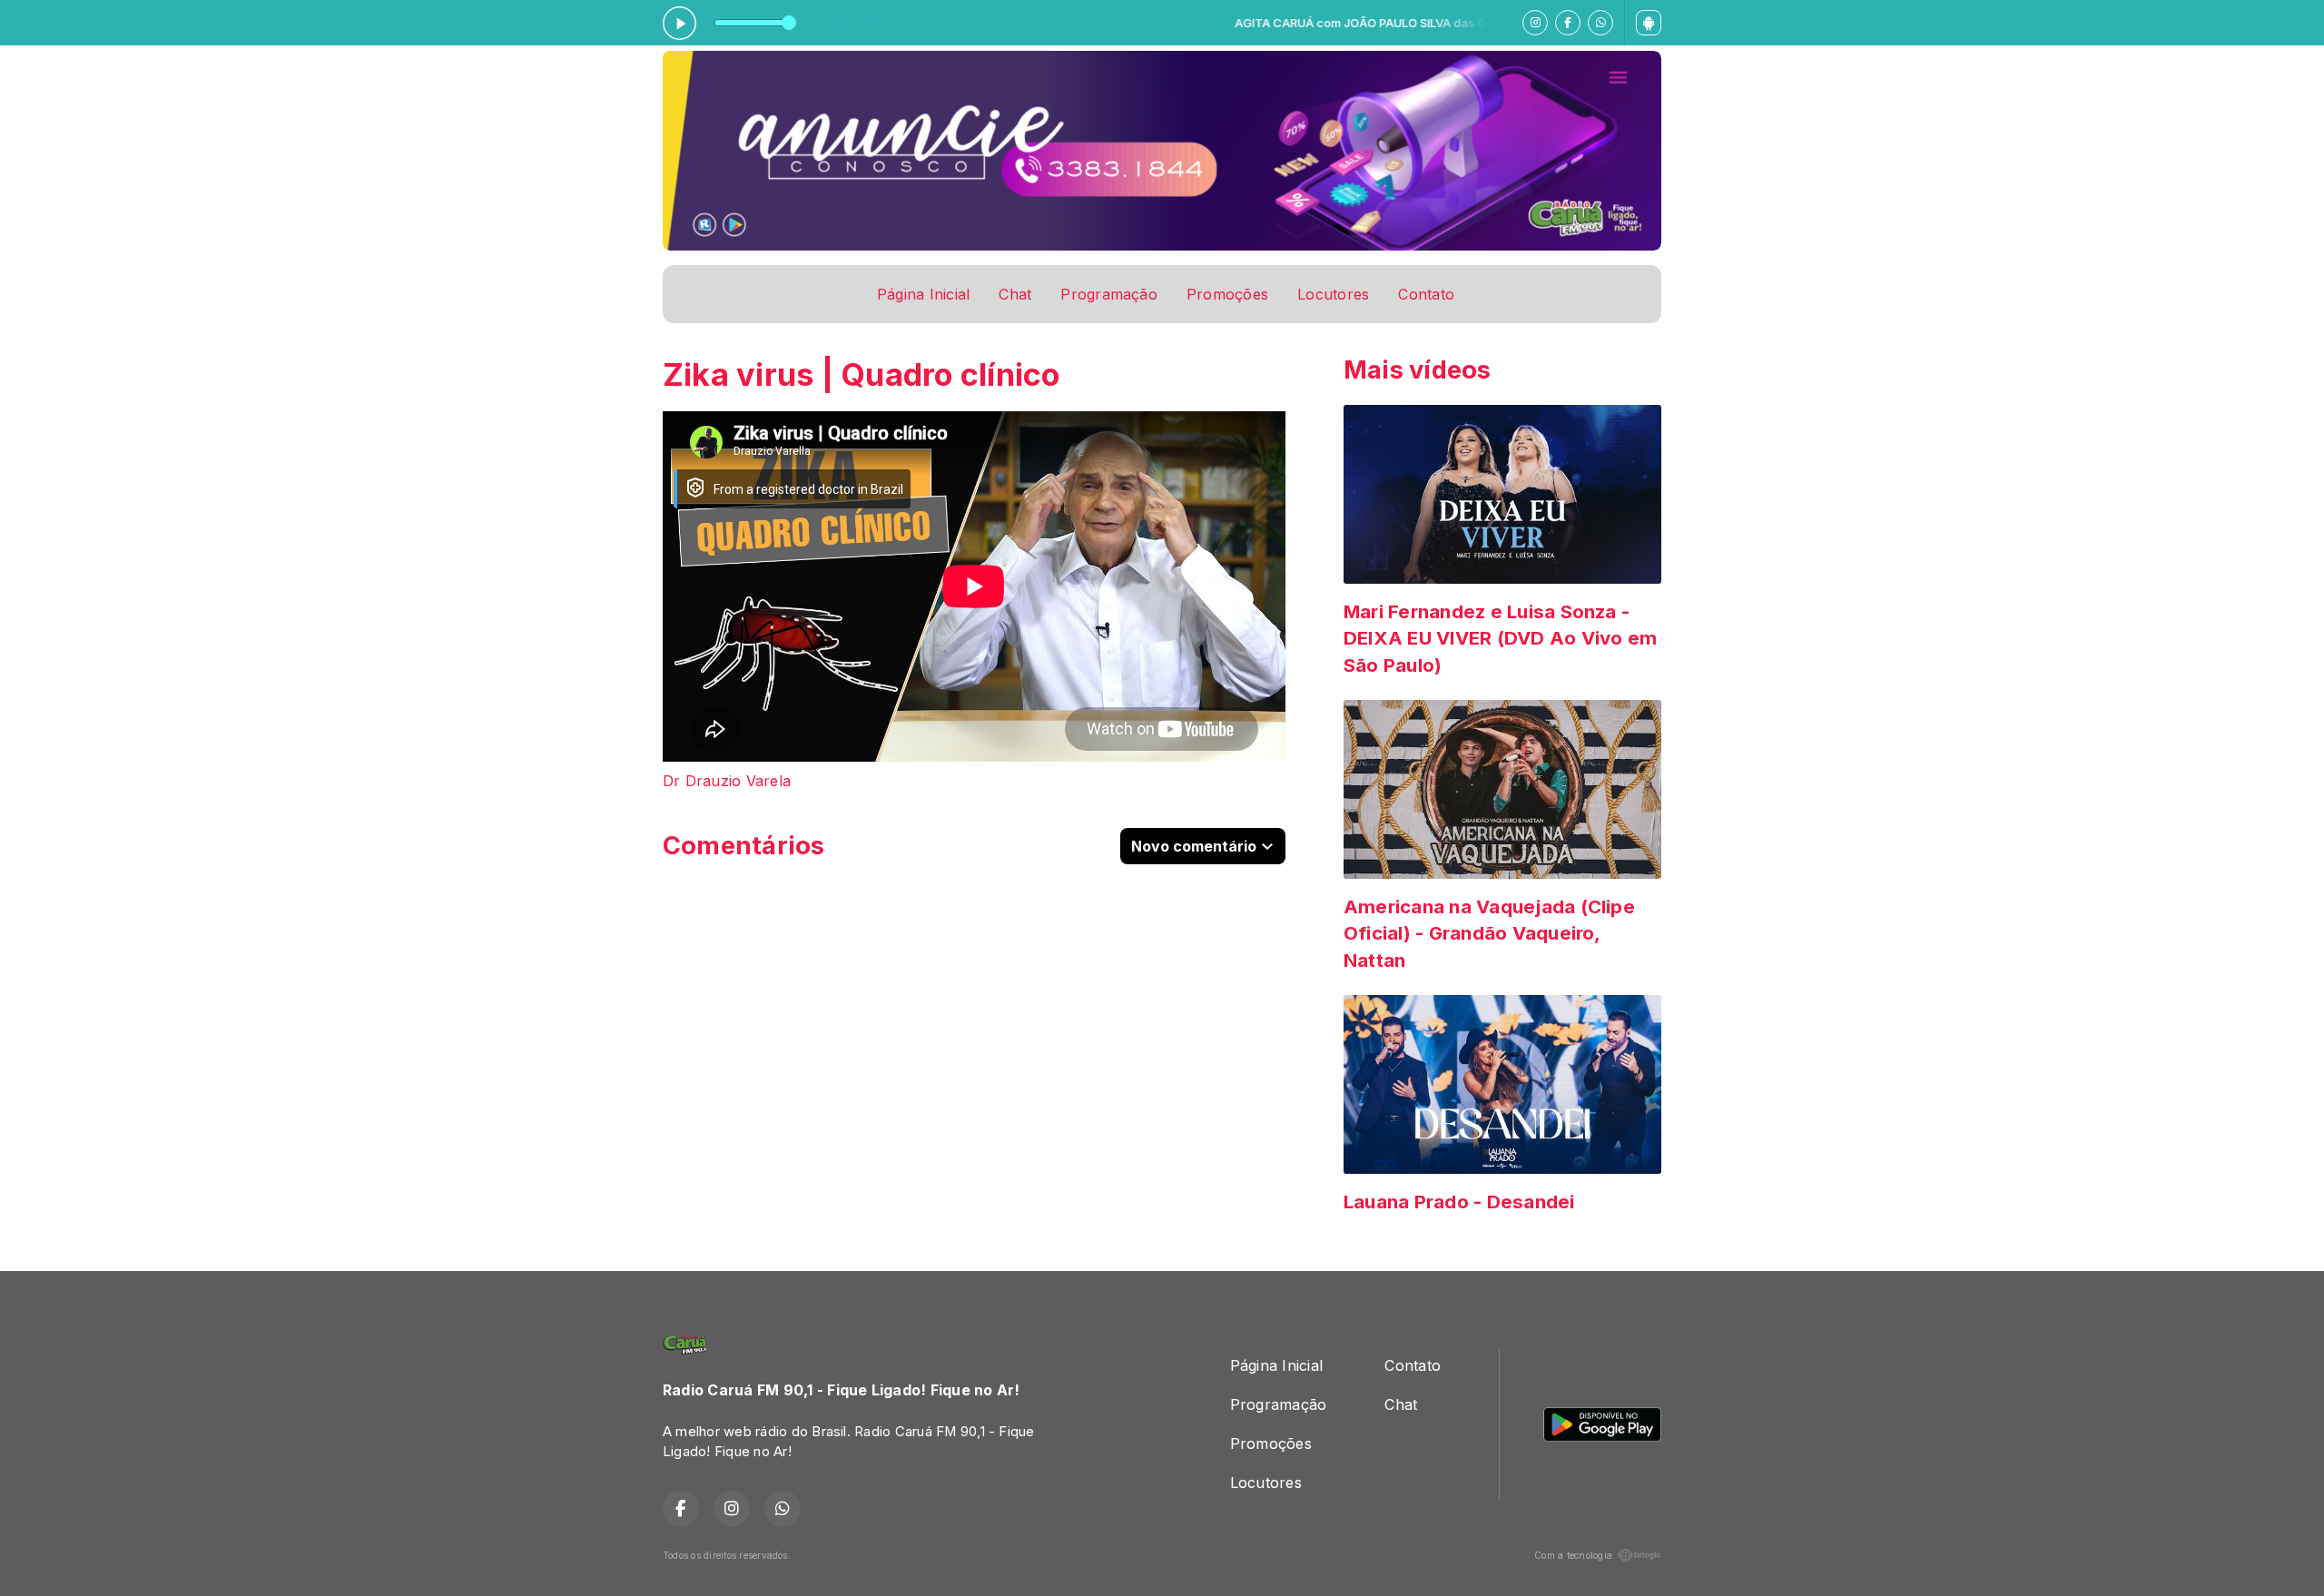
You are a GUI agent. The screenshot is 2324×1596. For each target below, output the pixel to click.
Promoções (1227, 294)
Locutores (1333, 294)
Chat (1015, 294)
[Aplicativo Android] (1649, 23)
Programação (1109, 294)
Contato (1426, 294)
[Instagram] (1535, 23)
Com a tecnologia (1573, 1555)
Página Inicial (923, 294)
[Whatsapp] (1600, 23)
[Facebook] (1568, 23)
